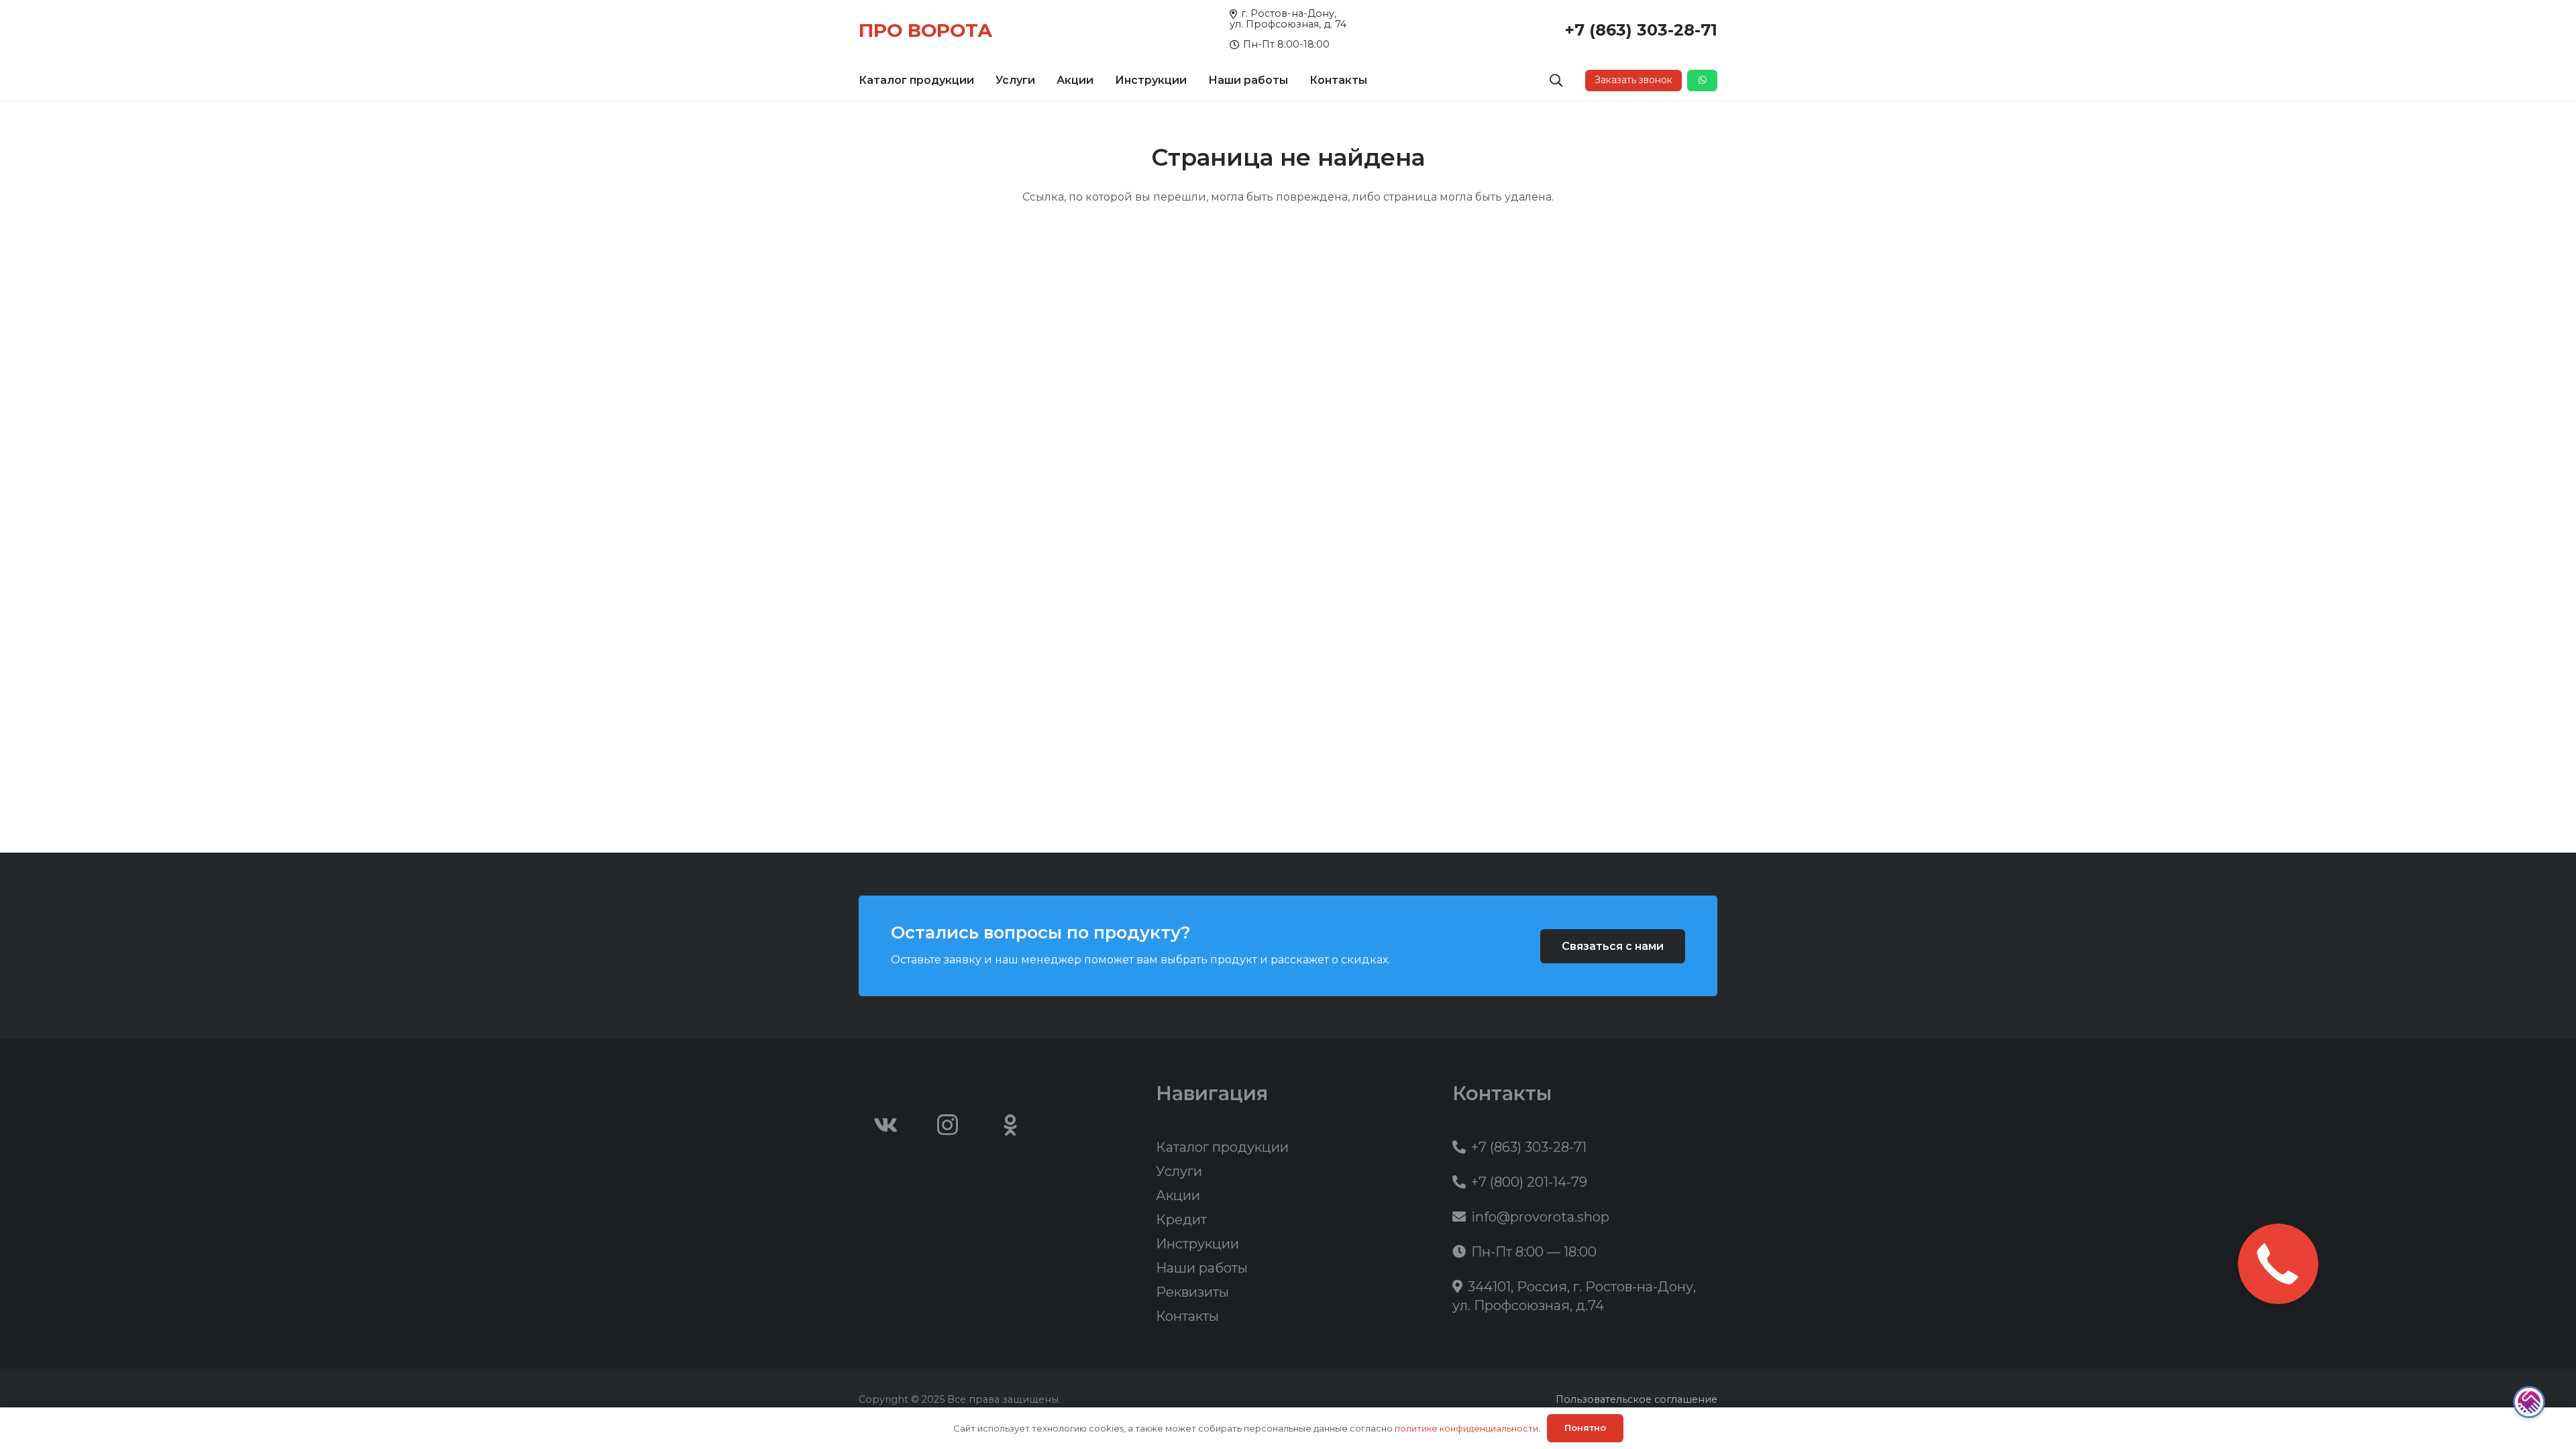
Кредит (1181, 1220)
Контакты (1187, 1316)
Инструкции (1197, 1244)
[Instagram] (948, 1125)
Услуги (1179, 1171)
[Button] (1702, 80)
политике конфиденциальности (1466, 1428)
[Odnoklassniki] (1010, 1125)
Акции (1178, 1195)
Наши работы (1202, 1268)
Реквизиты (1192, 1292)
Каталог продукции (1222, 1147)
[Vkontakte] (885, 1125)
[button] (981, 80)
